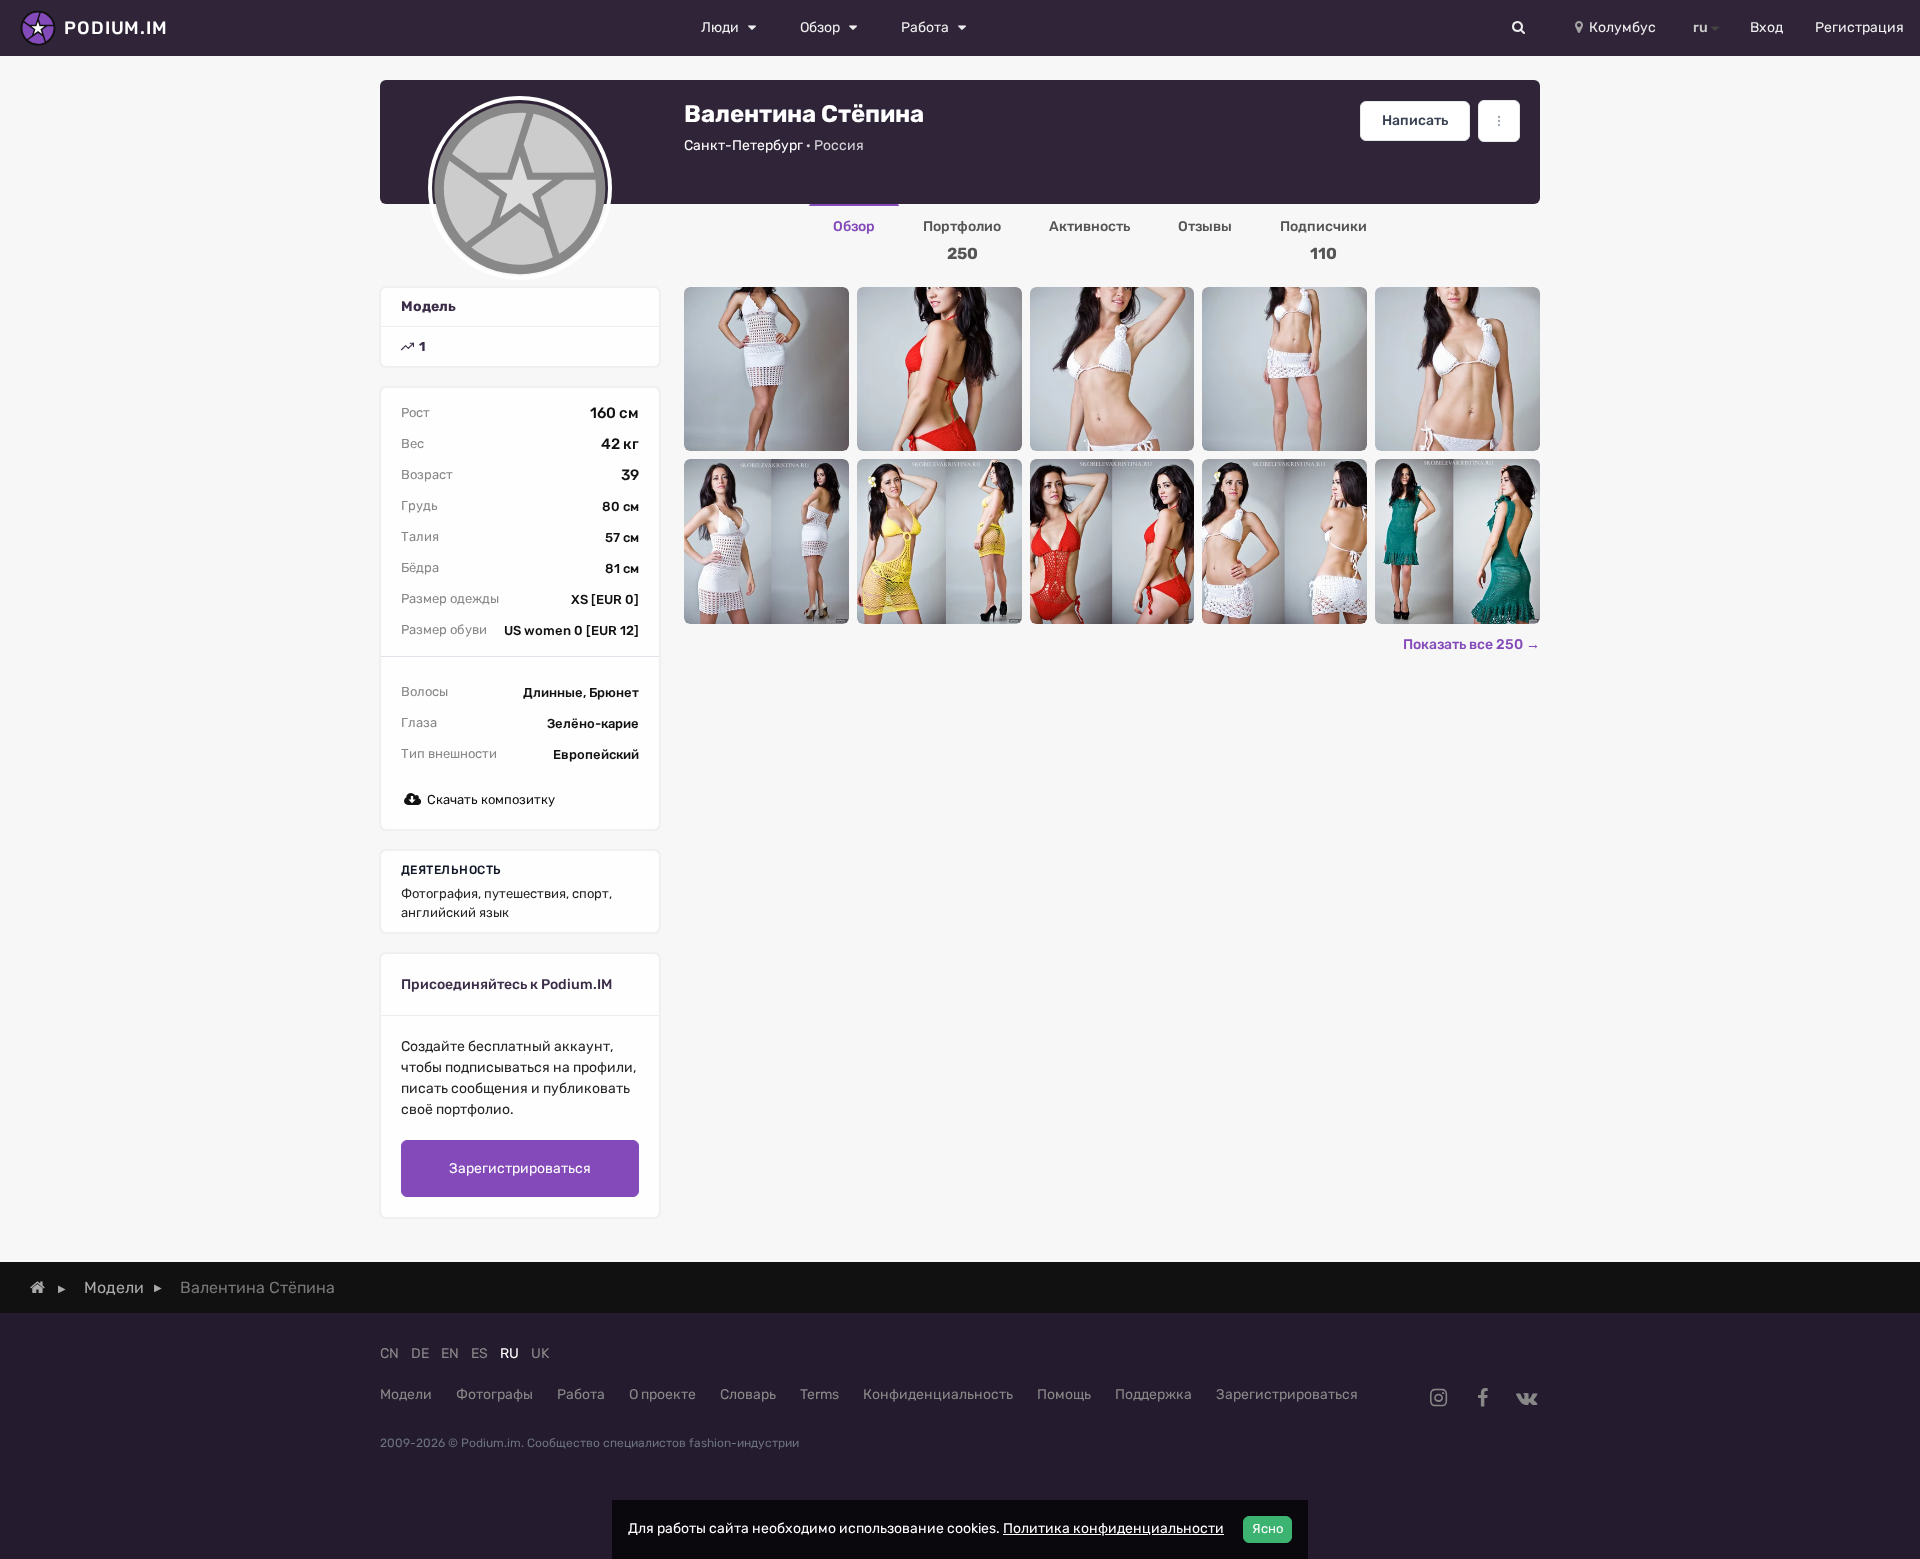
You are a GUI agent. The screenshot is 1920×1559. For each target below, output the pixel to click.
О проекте (662, 1394)
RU (509, 1353)
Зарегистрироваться (520, 1168)
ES (479, 1353)
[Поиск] (1519, 28)
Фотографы (494, 1394)
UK (540, 1353)
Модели (406, 1394)
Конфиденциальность (938, 1394)
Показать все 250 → (1471, 644)
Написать (1415, 120)
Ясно (1267, 1528)
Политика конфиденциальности (1113, 1528)
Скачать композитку (491, 799)
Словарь (748, 1394)
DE (420, 1353)
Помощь (1064, 1394)
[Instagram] (1438, 1398)
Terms (819, 1394)
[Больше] (1499, 121)
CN (389, 1353)
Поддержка (1153, 1394)
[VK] (1526, 1398)
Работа (581, 1394)
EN (450, 1353)
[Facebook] (1482, 1398)
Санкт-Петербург (743, 145)
